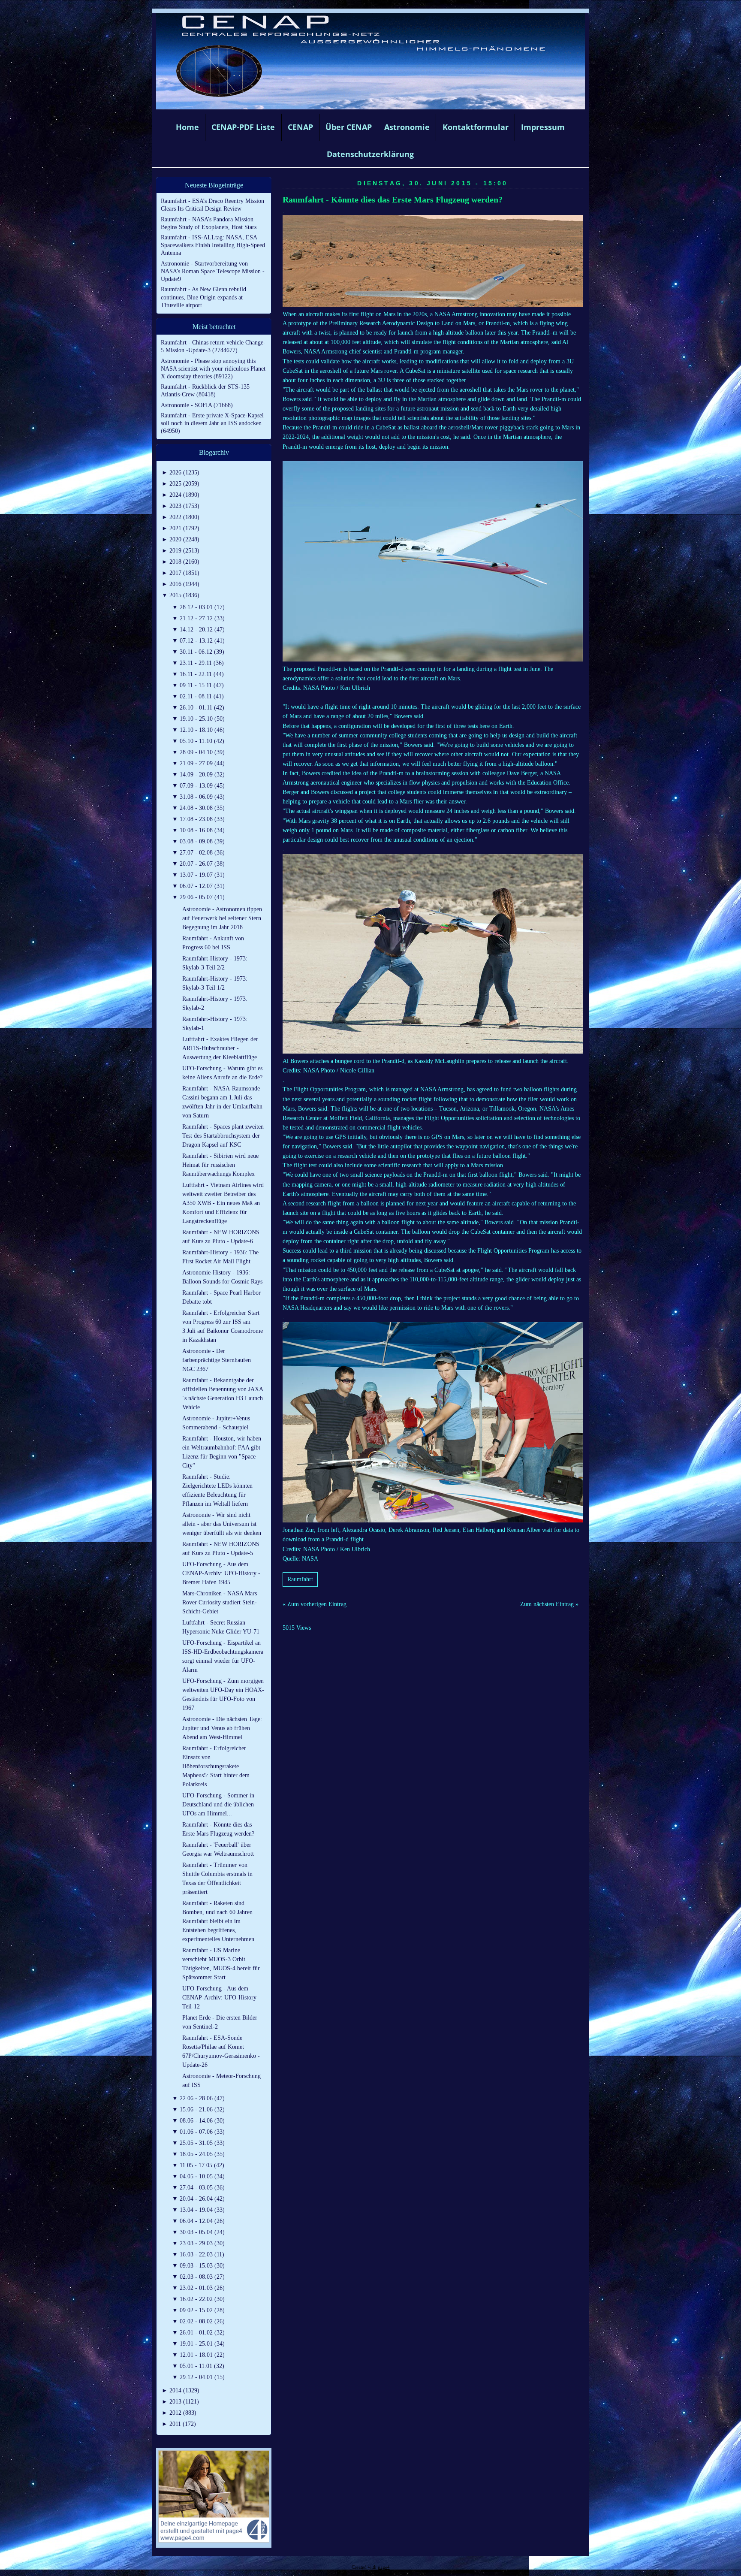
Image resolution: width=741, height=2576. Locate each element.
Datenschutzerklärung (370, 154)
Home (187, 127)
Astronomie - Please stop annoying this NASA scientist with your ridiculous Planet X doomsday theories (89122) (213, 369)
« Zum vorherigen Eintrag (315, 1604)
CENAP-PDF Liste (243, 127)
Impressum (543, 127)
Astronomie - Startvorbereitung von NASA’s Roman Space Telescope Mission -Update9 (213, 271)
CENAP (300, 127)
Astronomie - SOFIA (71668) (197, 405)
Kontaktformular (476, 127)
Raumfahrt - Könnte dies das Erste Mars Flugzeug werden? (393, 200)
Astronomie (407, 127)
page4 (384, 2567)
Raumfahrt (300, 1579)
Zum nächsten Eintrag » (549, 1604)
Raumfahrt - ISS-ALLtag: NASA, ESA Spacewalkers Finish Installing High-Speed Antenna (213, 245)
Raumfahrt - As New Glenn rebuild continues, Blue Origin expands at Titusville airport (203, 297)
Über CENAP (349, 127)
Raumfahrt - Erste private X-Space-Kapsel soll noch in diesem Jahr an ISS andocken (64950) (212, 423)
